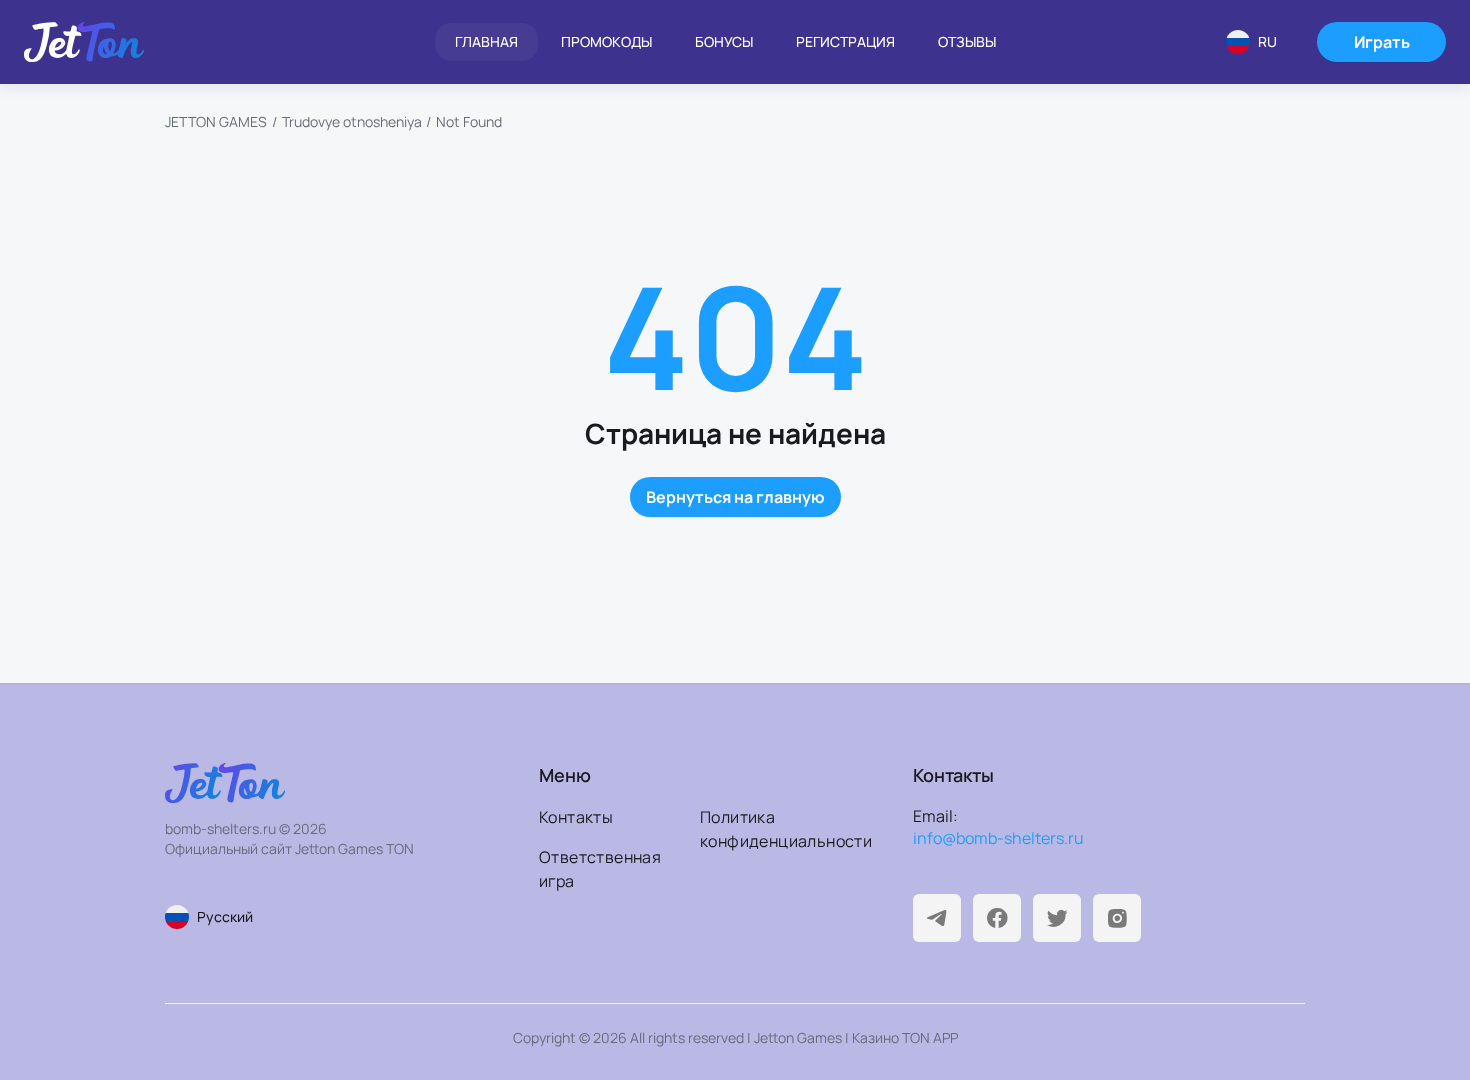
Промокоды (606, 41)
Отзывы (967, 41)
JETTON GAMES (216, 121)
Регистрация (845, 41)
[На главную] (84, 42)
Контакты (576, 817)
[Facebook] (997, 918)
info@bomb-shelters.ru (998, 838)
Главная (486, 41)
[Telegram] (937, 918)
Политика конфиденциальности (774, 829)
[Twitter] (1057, 918)
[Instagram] (1117, 918)
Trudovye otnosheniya (352, 121)
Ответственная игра (600, 869)
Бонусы (724, 41)
